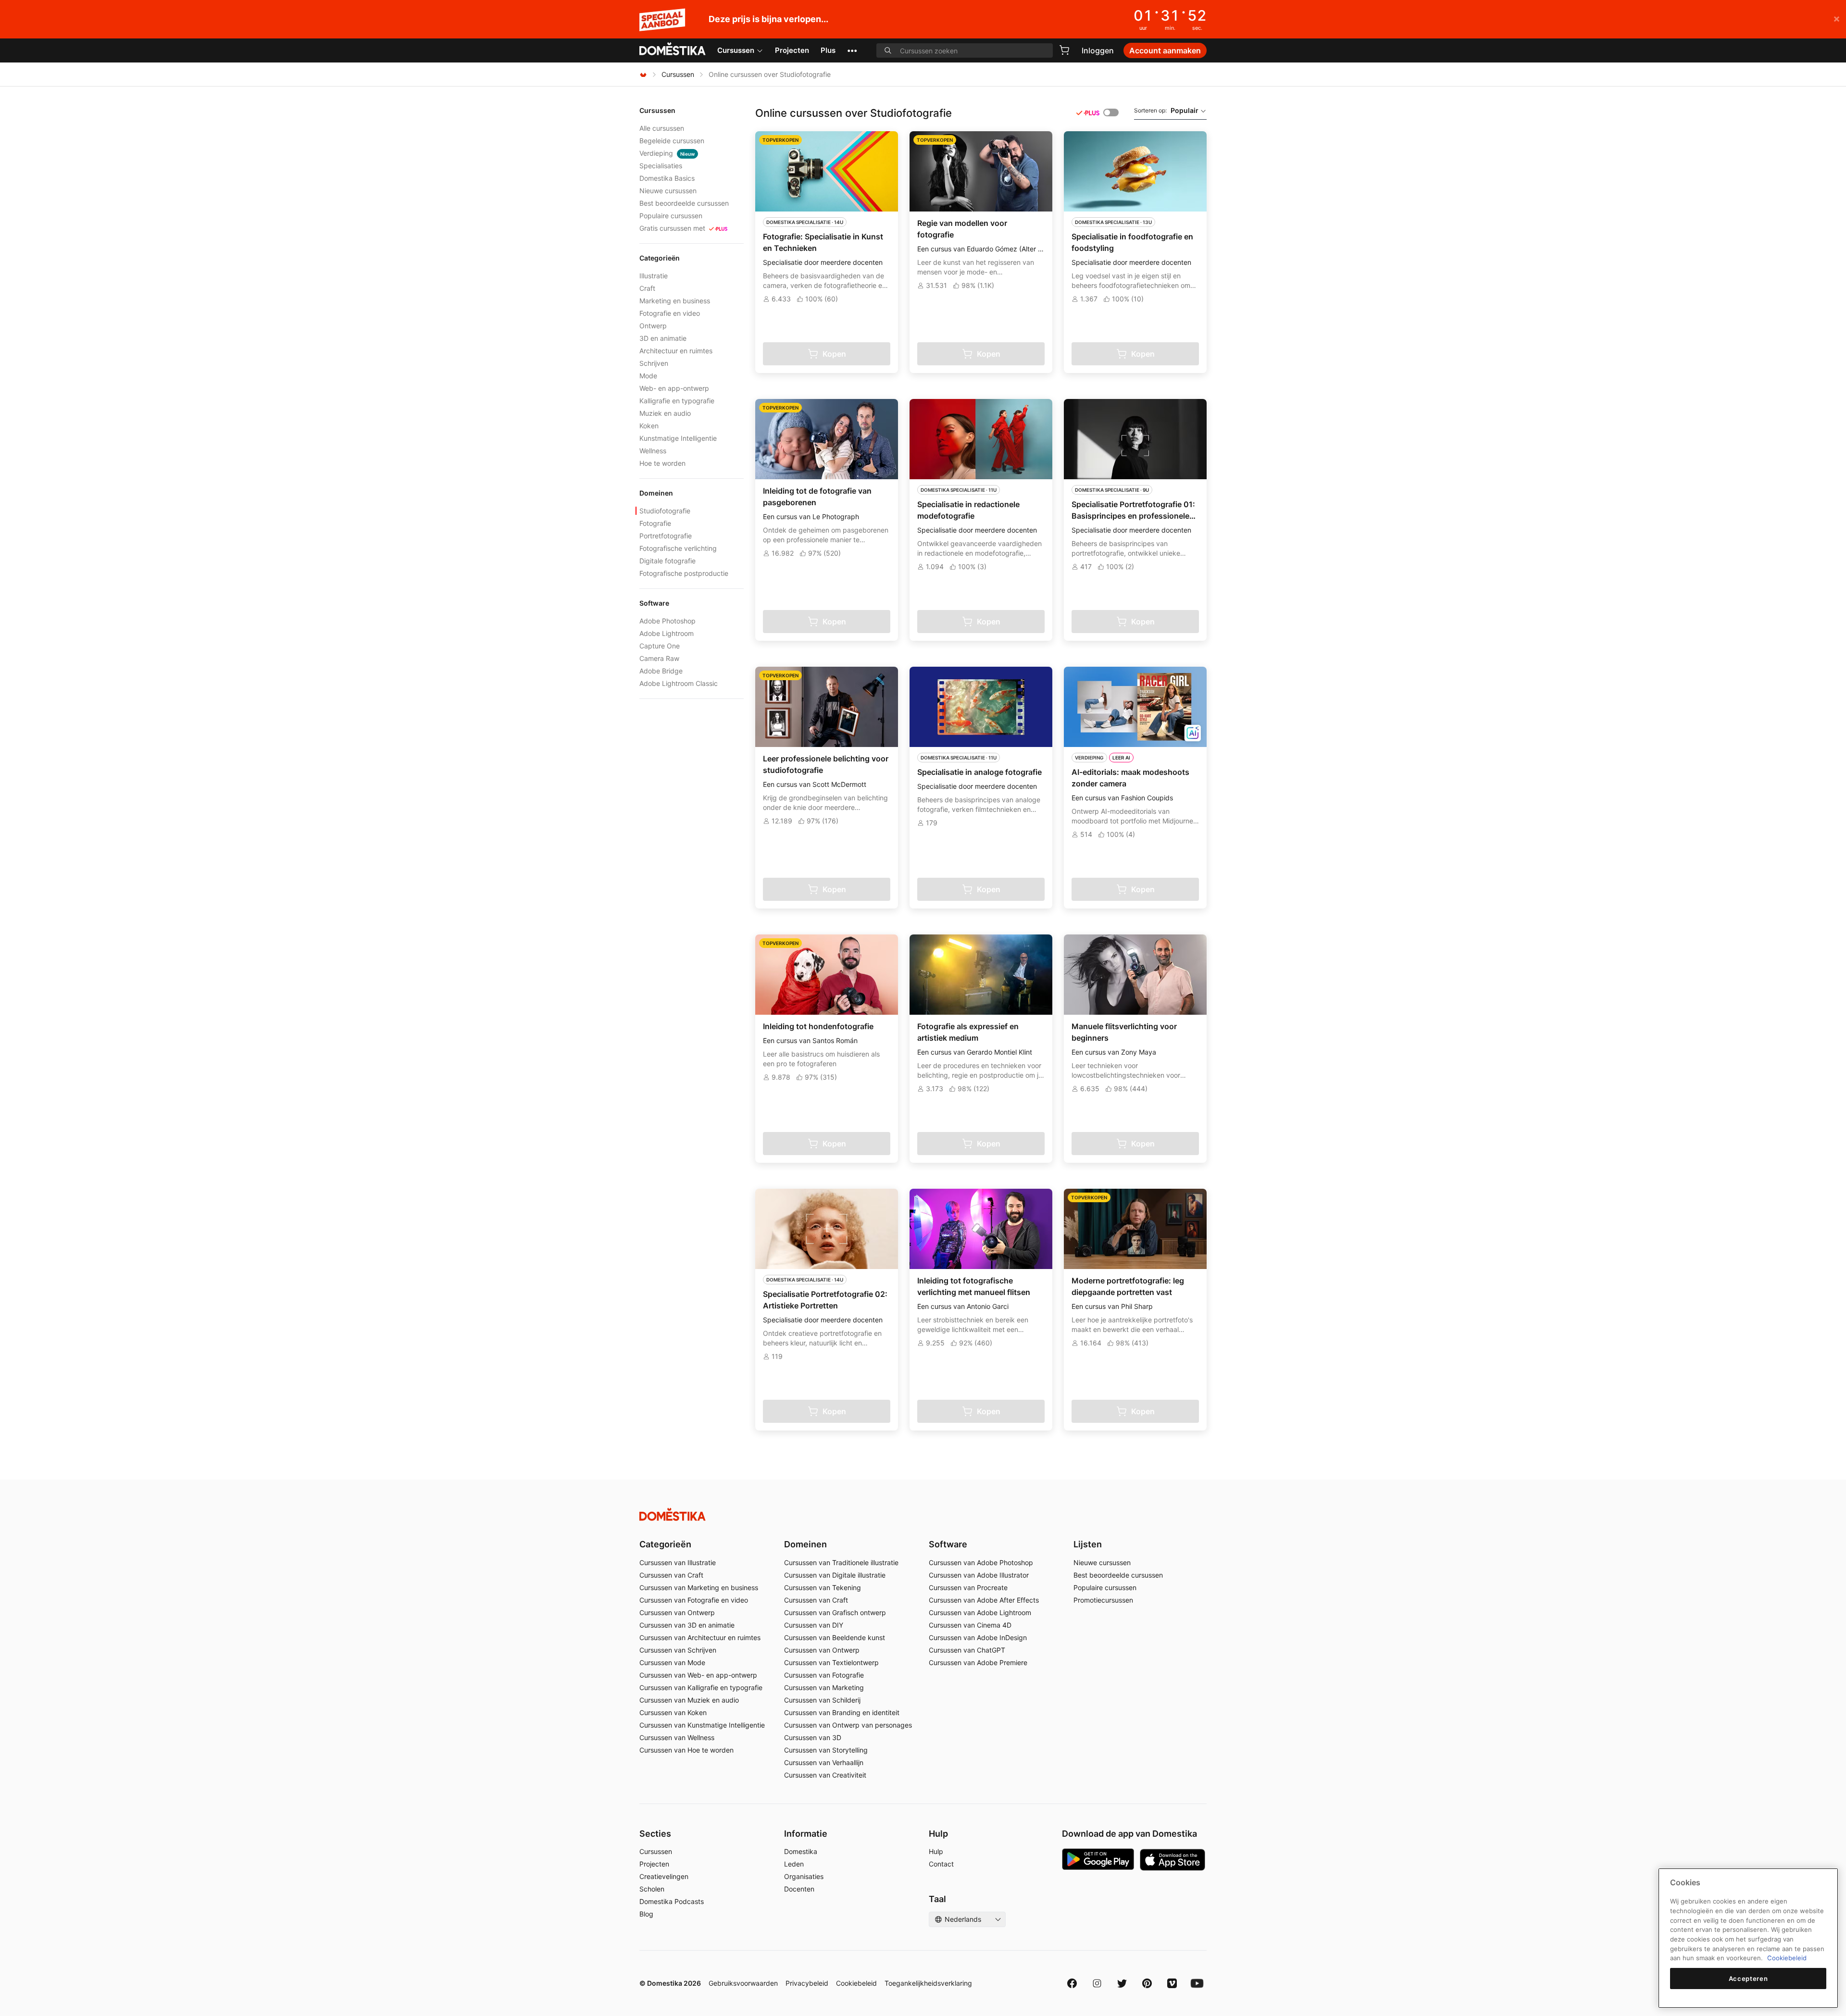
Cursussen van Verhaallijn (824, 1762)
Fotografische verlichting (678, 548)
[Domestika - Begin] (673, 50)
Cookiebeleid (856, 1983)
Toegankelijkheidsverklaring (928, 1983)
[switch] (1111, 112)
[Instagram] (1097, 1983)
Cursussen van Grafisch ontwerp (835, 1612)
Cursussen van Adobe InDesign (978, 1637)
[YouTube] (1197, 1983)
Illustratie (654, 276)
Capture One (660, 646)
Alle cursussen (662, 128)
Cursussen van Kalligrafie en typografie (701, 1687)
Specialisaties (661, 166)
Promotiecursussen (1103, 1600)
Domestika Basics (667, 178)
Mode (648, 376)
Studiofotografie (665, 511)
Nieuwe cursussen (668, 191)
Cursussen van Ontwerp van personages (848, 1725)
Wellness (653, 451)
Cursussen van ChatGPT (967, 1650)
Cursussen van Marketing (824, 1687)
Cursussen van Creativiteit (825, 1775)
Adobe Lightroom (667, 633)
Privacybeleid (807, 1983)
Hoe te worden (662, 463)
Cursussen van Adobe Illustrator (979, 1575)
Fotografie (655, 523)
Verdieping (667, 153)
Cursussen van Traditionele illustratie (841, 1562)
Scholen (652, 1889)
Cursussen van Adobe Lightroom (980, 1612)
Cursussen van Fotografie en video (694, 1600)
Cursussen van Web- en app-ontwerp (698, 1675)
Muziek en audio (665, 413)
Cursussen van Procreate (968, 1587)
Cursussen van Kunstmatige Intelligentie (702, 1725)
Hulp (936, 1851)
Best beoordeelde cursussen (684, 203)
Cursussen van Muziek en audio (689, 1700)
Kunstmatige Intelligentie (678, 438)
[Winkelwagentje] (1064, 50)
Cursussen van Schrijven (678, 1650)
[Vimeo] (1172, 1983)
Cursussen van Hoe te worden (686, 1750)
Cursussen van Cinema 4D (970, 1625)
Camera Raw (659, 658)
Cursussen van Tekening (823, 1587)
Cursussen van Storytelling (826, 1750)
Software (948, 1544)
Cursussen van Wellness (677, 1737)
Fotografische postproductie (684, 573)
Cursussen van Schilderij (822, 1700)
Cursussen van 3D (813, 1737)
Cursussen (736, 50)
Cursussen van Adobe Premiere (978, 1662)
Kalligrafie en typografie (677, 401)
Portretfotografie (666, 536)
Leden (794, 1864)
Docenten (799, 1889)
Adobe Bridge (661, 671)
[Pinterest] (1147, 1983)
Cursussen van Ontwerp (677, 1612)
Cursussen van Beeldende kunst (835, 1637)
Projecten (792, 50)
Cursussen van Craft (671, 1575)
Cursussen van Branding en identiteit (842, 1712)
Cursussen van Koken (673, 1712)
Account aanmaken (1165, 50)
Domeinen (805, 1544)
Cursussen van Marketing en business (699, 1587)
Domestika (801, 1851)
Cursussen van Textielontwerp (831, 1662)
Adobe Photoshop (667, 621)
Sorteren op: (1166, 110)
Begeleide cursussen (672, 141)
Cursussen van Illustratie (678, 1562)
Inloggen (1098, 50)
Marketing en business (675, 301)
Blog (646, 1914)
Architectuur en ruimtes (676, 351)
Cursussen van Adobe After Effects (984, 1600)
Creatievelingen (664, 1876)
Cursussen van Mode (672, 1662)
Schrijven (654, 363)
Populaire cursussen (671, 216)
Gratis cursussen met (672, 228)
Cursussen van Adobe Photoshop (981, 1562)
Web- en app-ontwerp (674, 388)
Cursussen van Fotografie (824, 1675)
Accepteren (1748, 1979)
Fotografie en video (670, 313)
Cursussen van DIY (814, 1625)
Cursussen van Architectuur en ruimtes (700, 1637)
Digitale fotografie (667, 561)
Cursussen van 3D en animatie (687, 1625)
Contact (941, 1864)
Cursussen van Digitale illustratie (835, 1575)
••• (852, 50)
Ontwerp (653, 326)
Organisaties (804, 1876)
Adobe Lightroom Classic (679, 683)
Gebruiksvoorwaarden (743, 1983)
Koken (649, 426)
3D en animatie (663, 338)
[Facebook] (1072, 1983)
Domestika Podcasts (672, 1901)
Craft (647, 288)
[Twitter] (1122, 1983)
